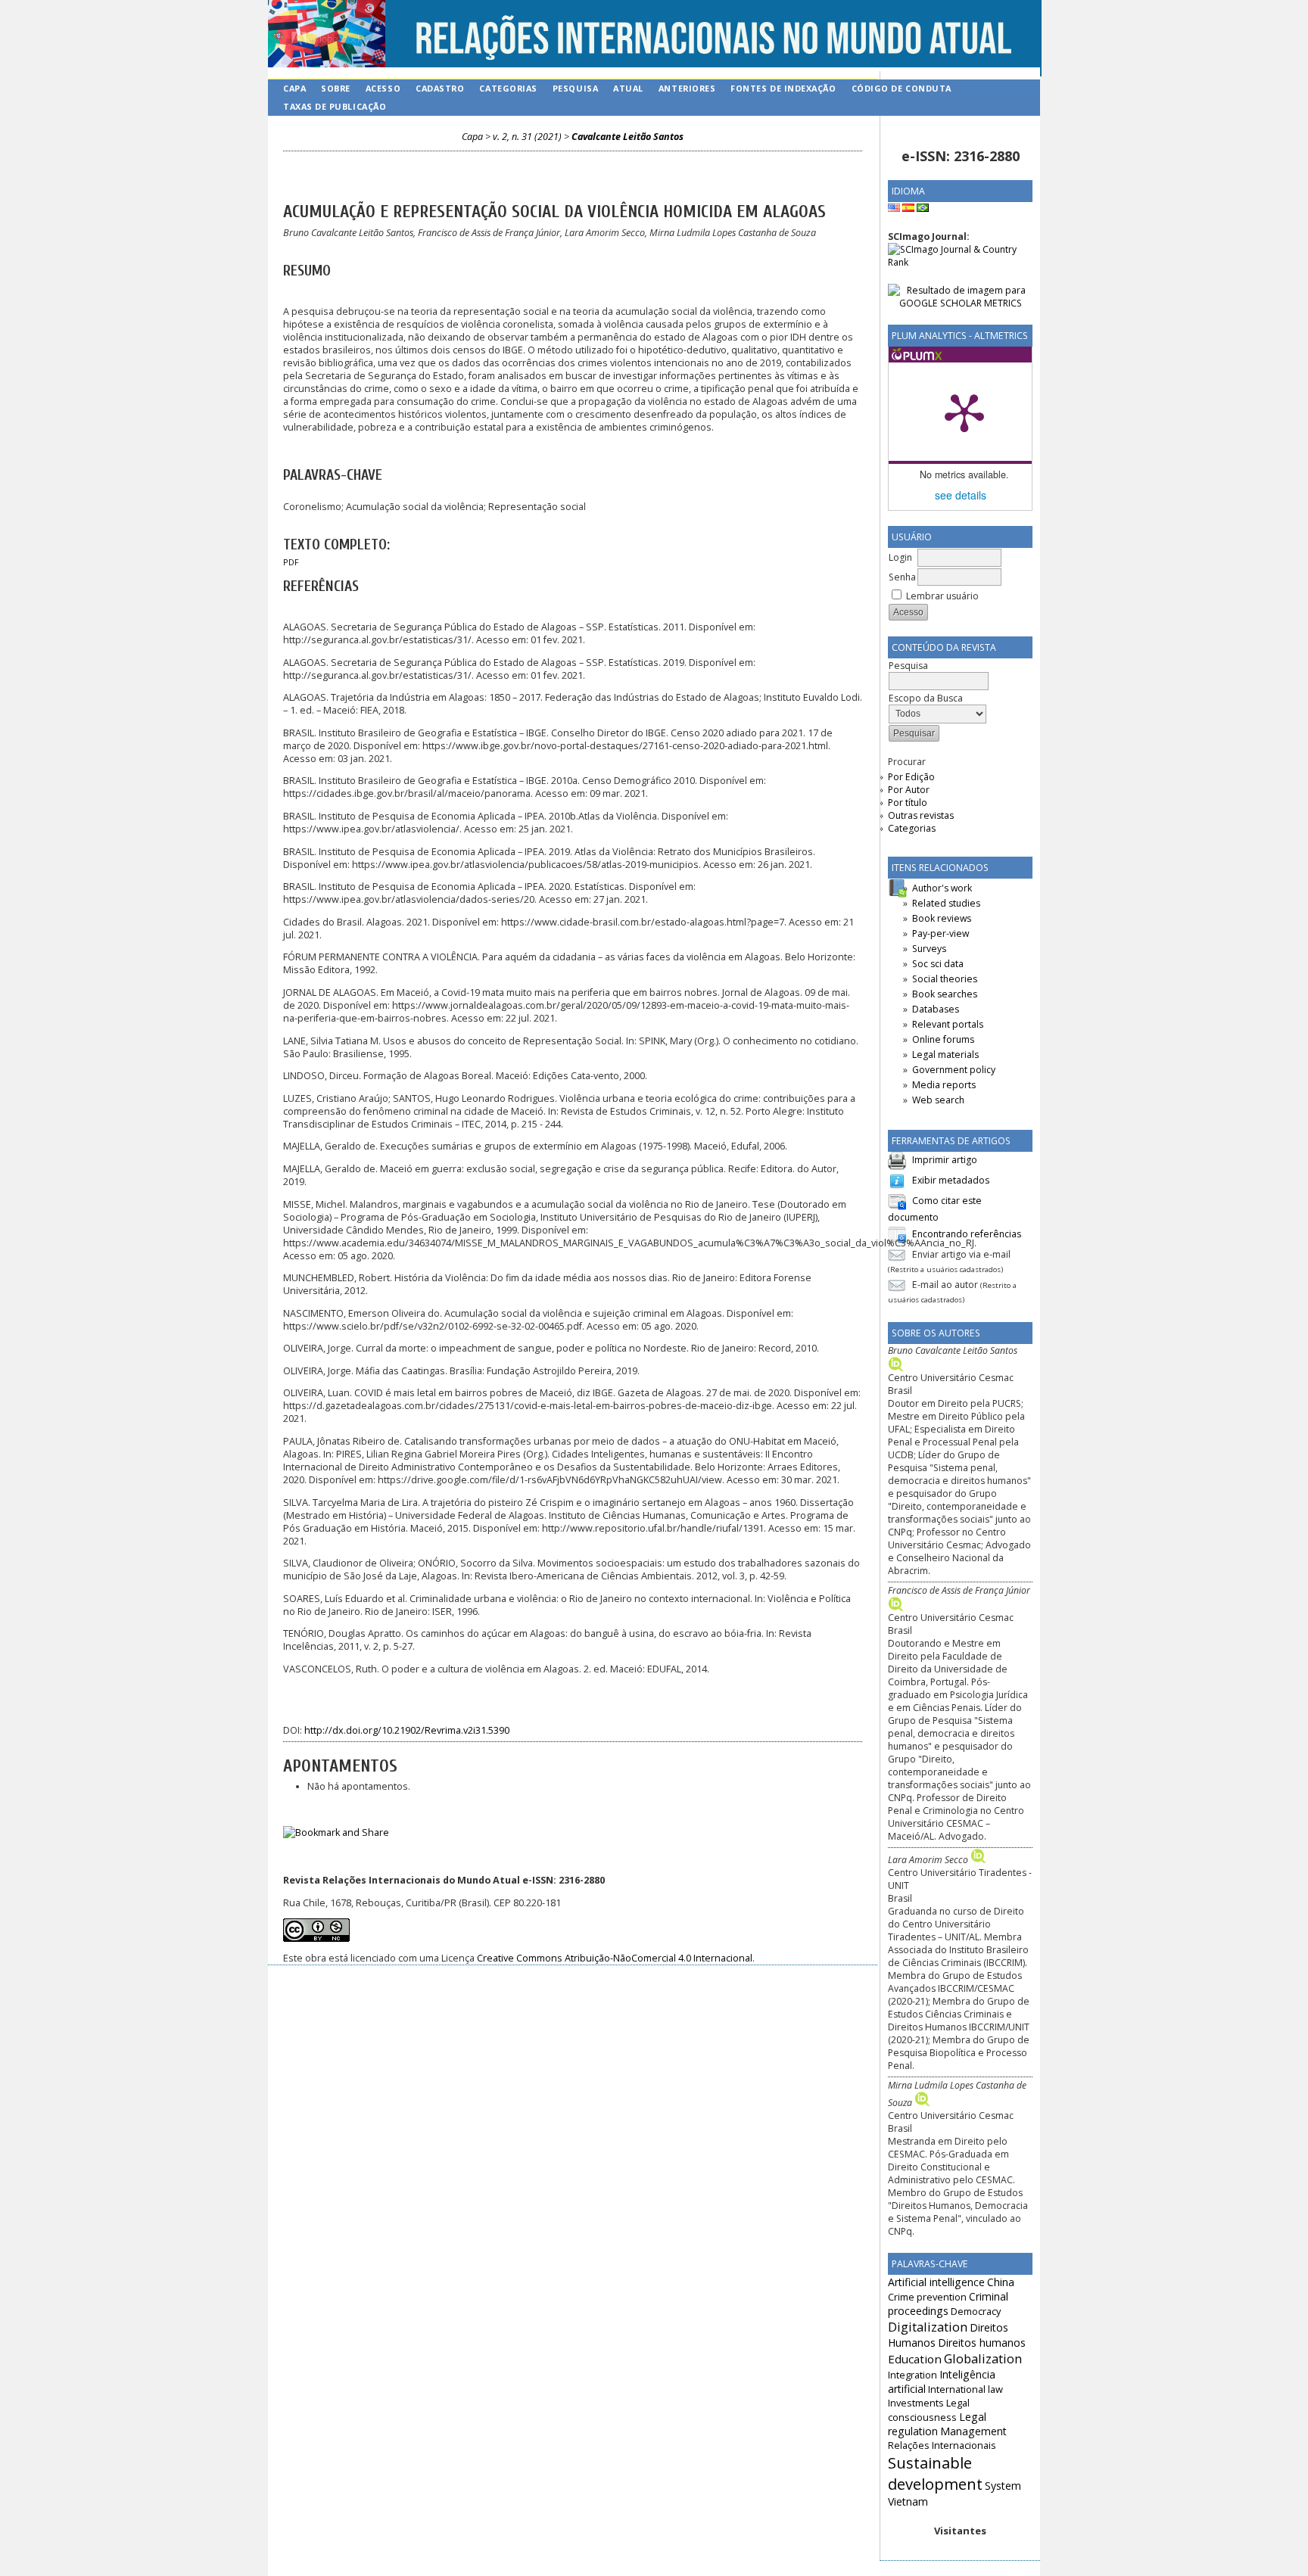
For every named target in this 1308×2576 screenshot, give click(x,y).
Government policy (954, 1070)
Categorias (912, 828)
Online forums (943, 1039)
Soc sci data (938, 964)
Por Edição (911, 777)
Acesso (383, 88)
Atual (628, 88)
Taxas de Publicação (335, 106)
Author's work (942, 888)
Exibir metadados (951, 1180)
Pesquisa (575, 88)
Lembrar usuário (942, 596)
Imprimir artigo (945, 1160)
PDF (291, 562)
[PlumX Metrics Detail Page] (964, 412)
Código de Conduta (902, 88)
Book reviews (942, 918)
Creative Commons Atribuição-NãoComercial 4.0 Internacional (615, 1958)
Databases (936, 1009)
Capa (294, 88)
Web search (938, 1100)
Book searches (945, 994)
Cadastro (440, 88)
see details (961, 495)
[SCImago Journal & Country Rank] (960, 262)
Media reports (944, 1085)
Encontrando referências (967, 1234)
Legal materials (945, 1055)
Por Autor (909, 790)
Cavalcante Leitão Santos (628, 137)
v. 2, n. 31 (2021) (527, 137)
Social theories (945, 979)
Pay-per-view (941, 933)
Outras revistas (921, 815)
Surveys (929, 949)
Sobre (336, 88)
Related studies (946, 903)
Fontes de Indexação (783, 88)
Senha (902, 577)
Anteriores (687, 88)
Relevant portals (948, 1024)
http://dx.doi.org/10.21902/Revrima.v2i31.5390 (407, 1730)
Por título (908, 803)
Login (900, 557)
